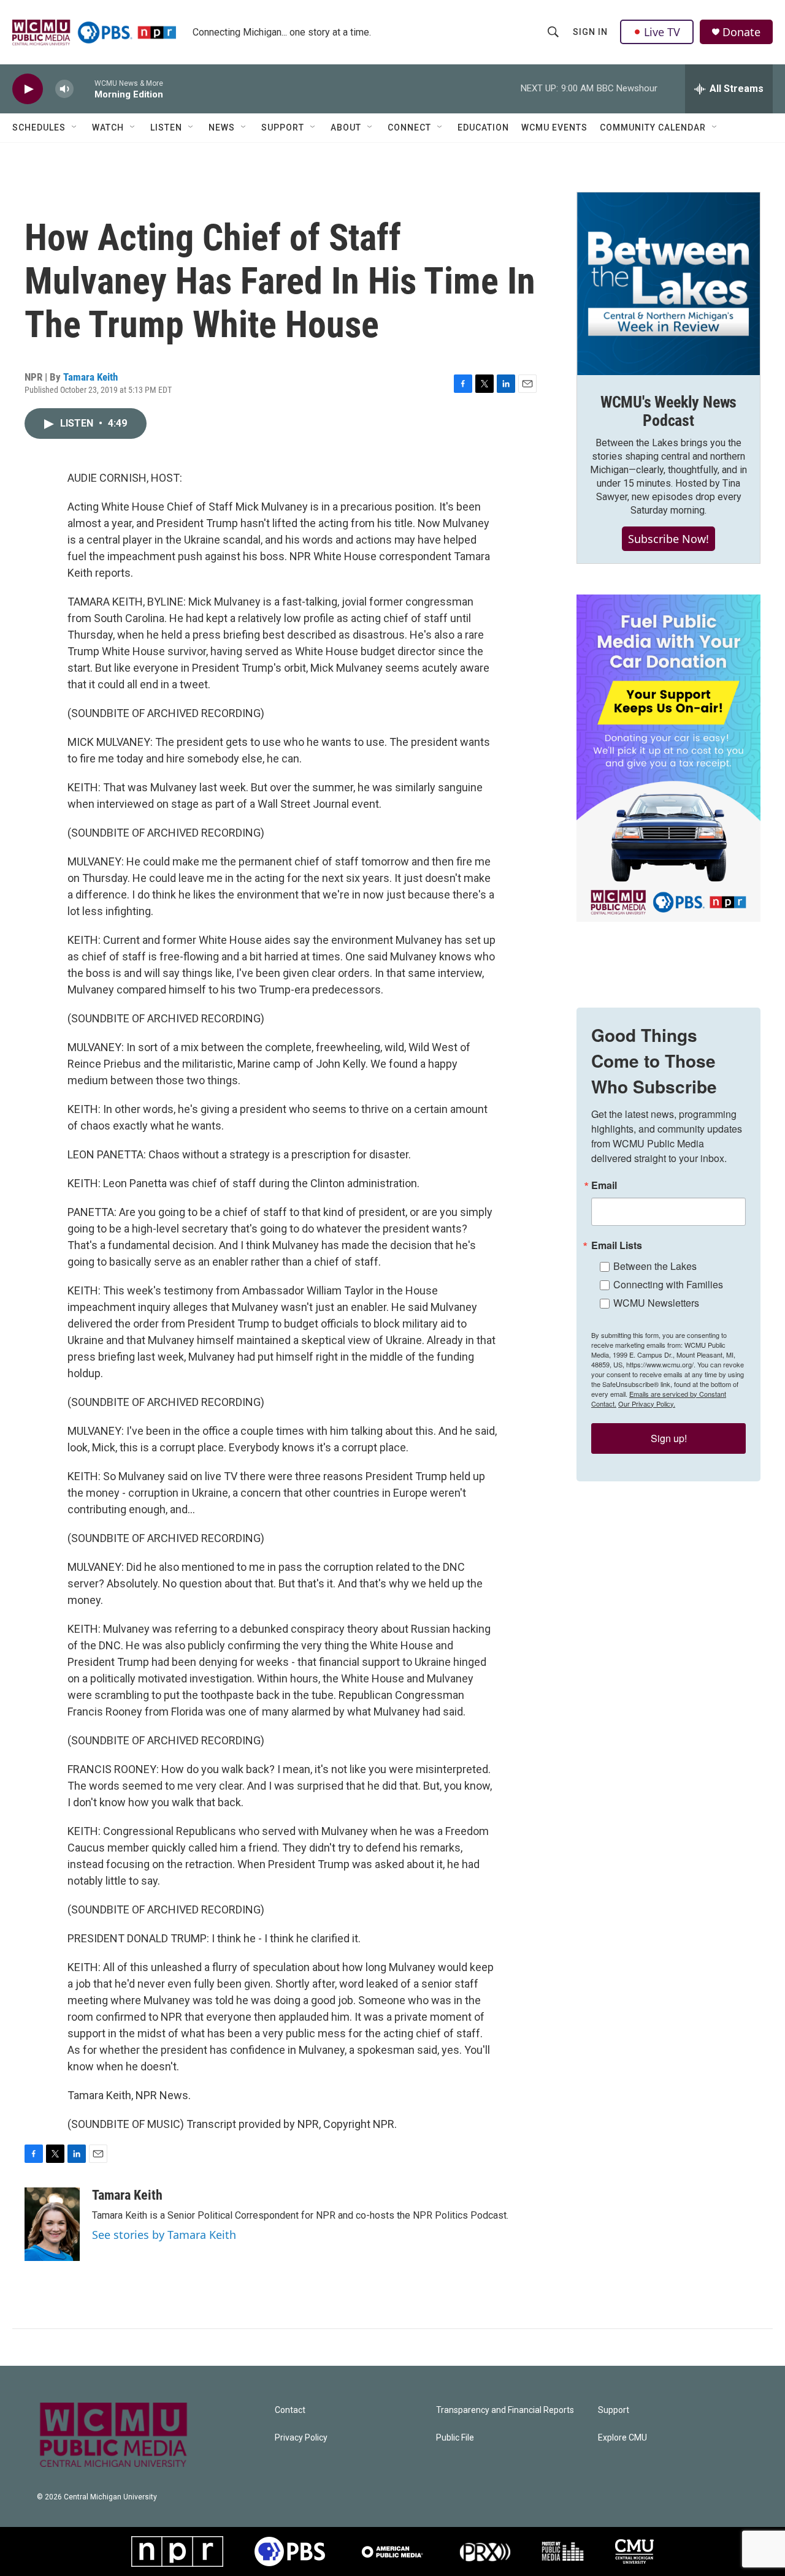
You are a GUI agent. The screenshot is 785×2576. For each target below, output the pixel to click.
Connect (409, 127)
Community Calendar (653, 127)
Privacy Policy (301, 2438)
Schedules (39, 127)
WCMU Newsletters (656, 1303)
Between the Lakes (655, 1266)
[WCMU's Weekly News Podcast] (668, 284)
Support (283, 127)
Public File (455, 2438)
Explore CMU (622, 2438)
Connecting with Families (668, 1284)
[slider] (84, 89)
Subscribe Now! (668, 539)
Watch (108, 127)
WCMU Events (554, 127)
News (222, 127)
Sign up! (669, 1438)
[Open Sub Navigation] (75, 127)
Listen (166, 127)
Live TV (662, 32)
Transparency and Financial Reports (505, 2410)
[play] (28, 89)
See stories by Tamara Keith (164, 2235)
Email (604, 1185)
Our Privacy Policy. (647, 1404)
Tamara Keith (90, 377)
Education (483, 127)
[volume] (64, 89)
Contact (290, 2410)
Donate (741, 32)
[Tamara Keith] (52, 2224)
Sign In (590, 32)
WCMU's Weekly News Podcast (668, 411)
